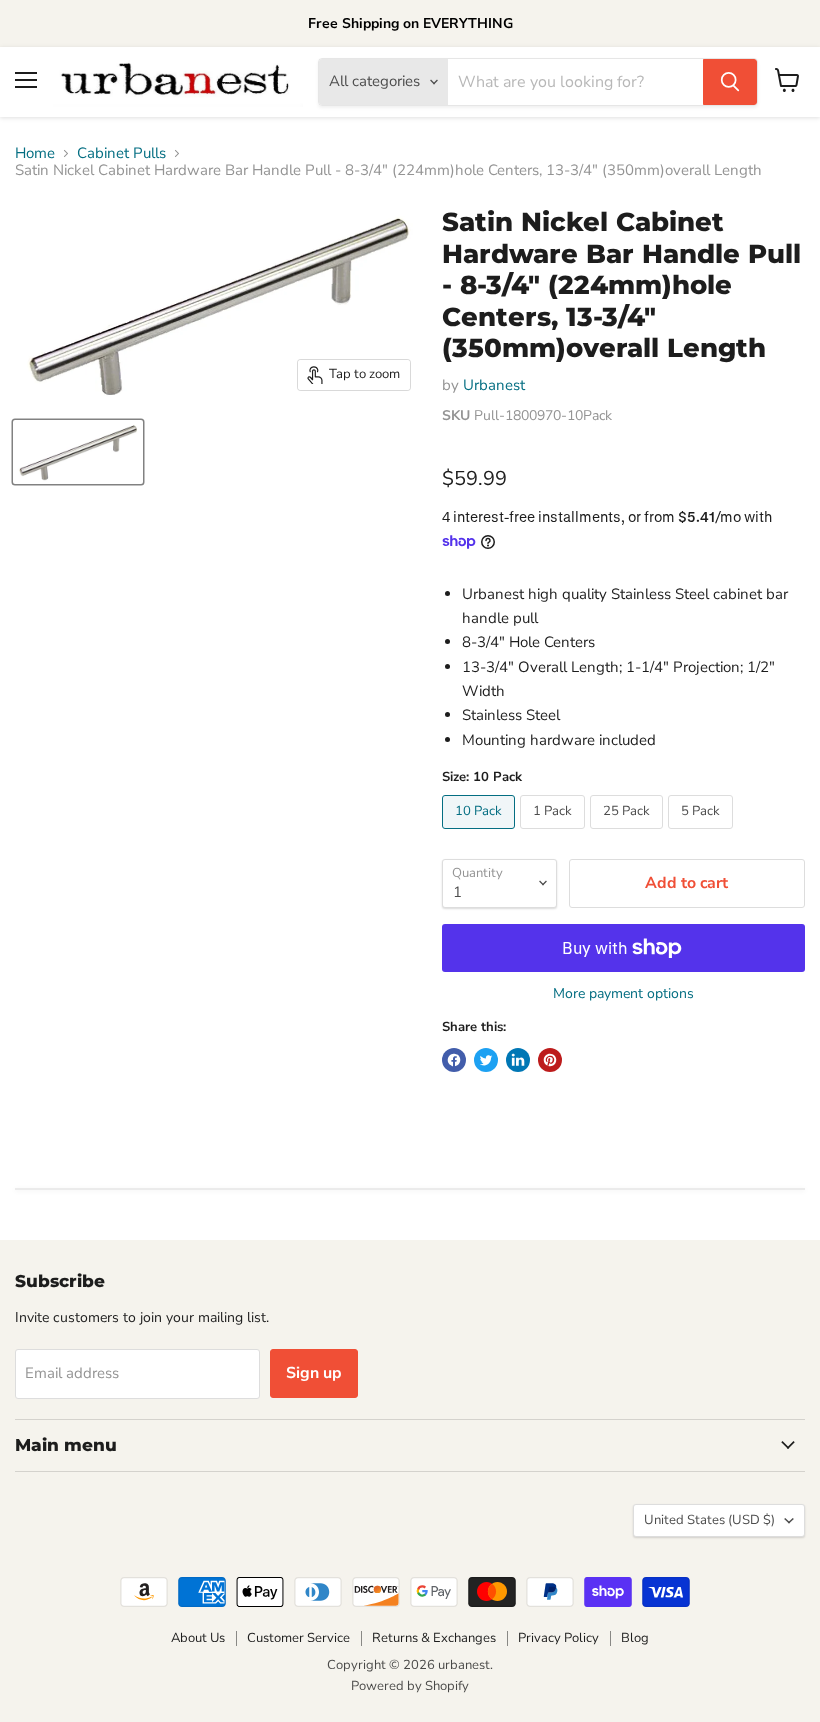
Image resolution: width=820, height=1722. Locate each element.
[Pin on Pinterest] (550, 1060)
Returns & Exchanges (434, 1638)
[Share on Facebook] (454, 1060)
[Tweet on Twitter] (486, 1060)
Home (35, 153)
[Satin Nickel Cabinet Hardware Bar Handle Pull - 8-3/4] (78, 452)
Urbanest (494, 385)
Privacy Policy (558, 1638)
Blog (635, 1638)
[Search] (730, 82)
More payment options (623, 994)
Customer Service (298, 1638)
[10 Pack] (481, 834)
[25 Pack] (629, 834)
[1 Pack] (555, 834)
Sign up (314, 1373)
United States (709, 1520)
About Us (198, 1638)
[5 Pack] (703, 834)
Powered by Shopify (410, 1686)
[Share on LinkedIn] (518, 1060)
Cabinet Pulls (121, 153)
